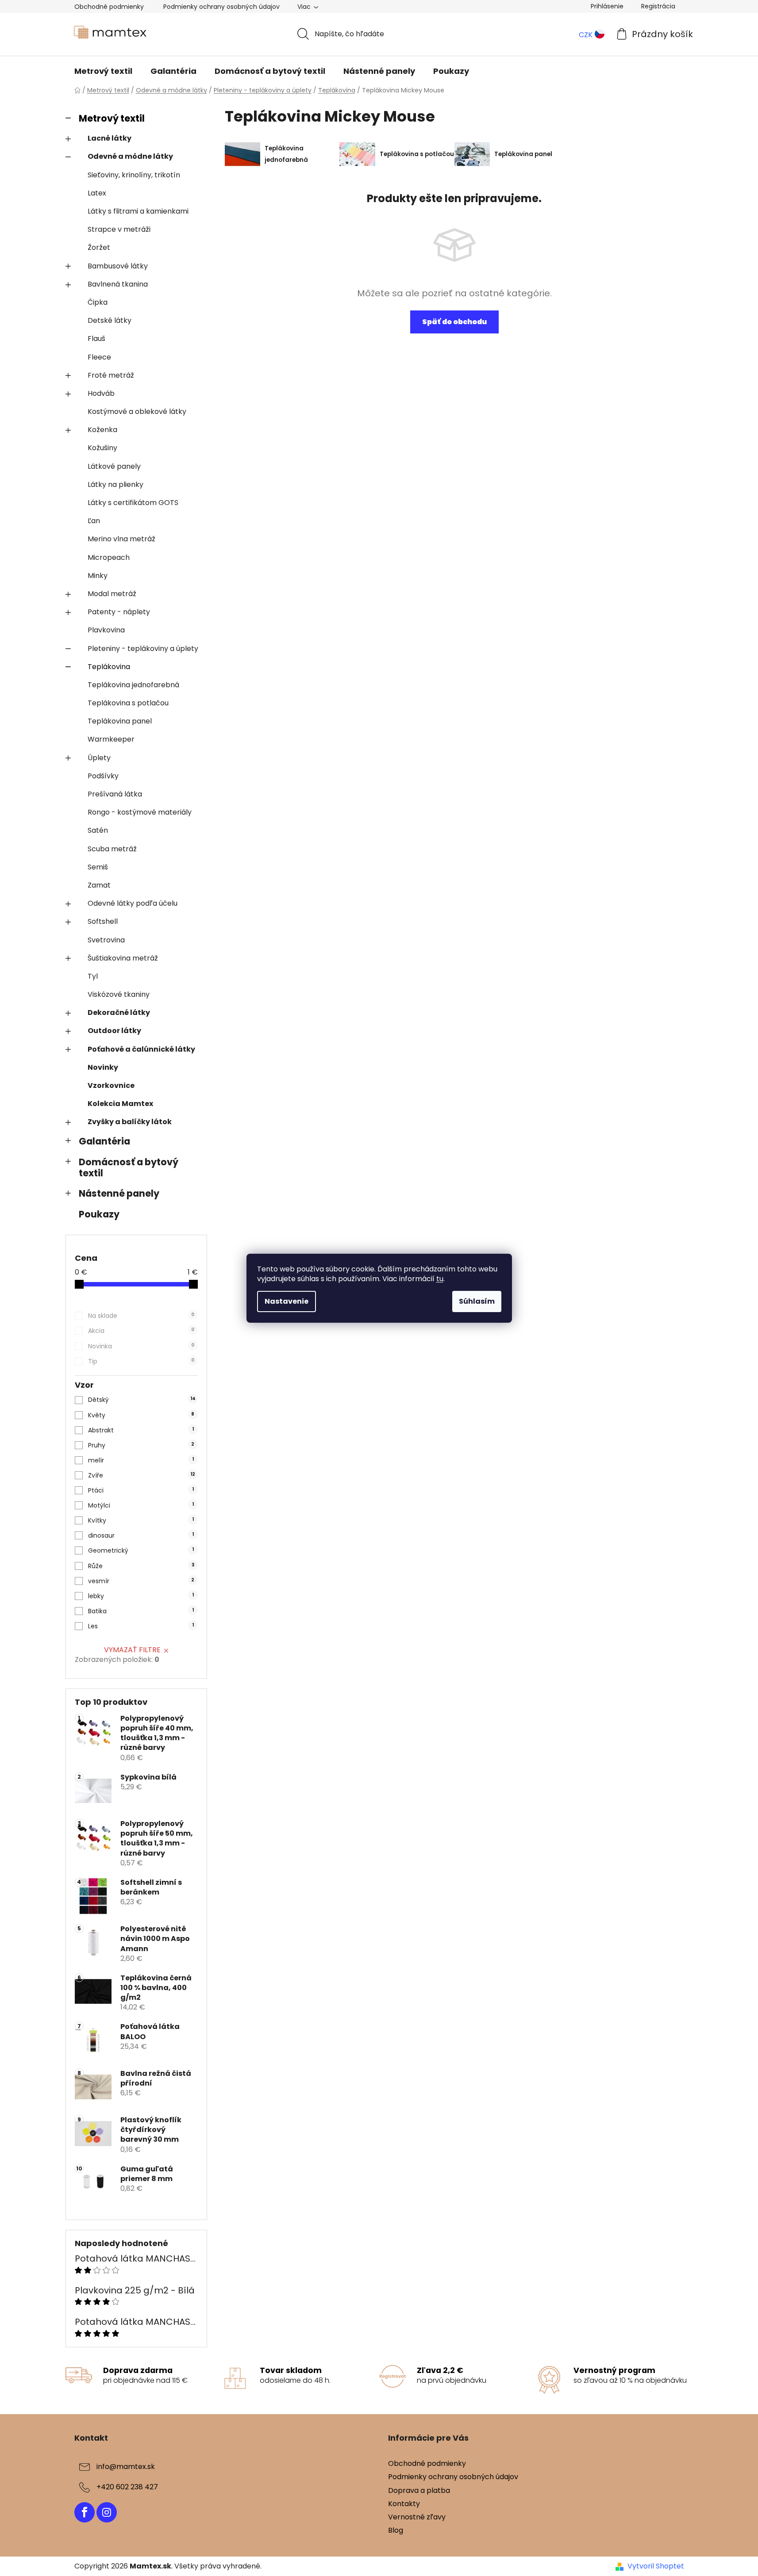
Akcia (141, 1331)
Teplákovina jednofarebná (133, 685)
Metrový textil (112, 118)
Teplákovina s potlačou (128, 703)
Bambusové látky (118, 266)
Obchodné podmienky (109, 7)
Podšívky (103, 776)
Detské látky (110, 320)
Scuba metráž (112, 849)
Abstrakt (141, 1430)
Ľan (94, 521)
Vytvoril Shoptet (656, 2566)
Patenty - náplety (119, 612)
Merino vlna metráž (121, 539)
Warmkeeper (111, 739)
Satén (98, 830)
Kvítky (141, 1520)
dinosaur (141, 1535)
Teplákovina (109, 667)
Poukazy (99, 1214)
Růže (141, 1566)
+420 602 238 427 (127, 2487)
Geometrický (141, 1550)
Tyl (93, 976)
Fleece (99, 357)
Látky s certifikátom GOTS (133, 503)
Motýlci (141, 1505)
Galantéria (104, 1141)
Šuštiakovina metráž (123, 958)
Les (141, 1626)
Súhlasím (477, 1301)
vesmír (141, 1581)
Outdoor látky (114, 1031)
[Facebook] (85, 2512)
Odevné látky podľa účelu (133, 903)
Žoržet (99, 247)
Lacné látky (110, 138)
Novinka (141, 1346)
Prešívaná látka (115, 794)
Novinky (103, 1067)
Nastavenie (287, 1301)
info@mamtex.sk (126, 2467)
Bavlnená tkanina (118, 284)
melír (141, 1460)
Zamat (99, 885)
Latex (97, 193)
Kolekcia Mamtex (120, 1104)
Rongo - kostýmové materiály (140, 812)
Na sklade (141, 1316)
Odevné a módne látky (130, 156)
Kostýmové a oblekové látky (137, 411)
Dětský (142, 1400)
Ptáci (141, 1490)
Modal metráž (112, 594)
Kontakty (404, 2504)
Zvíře (142, 1475)
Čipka (98, 302)
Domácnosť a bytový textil (129, 1167)
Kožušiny (102, 448)
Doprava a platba (419, 2490)
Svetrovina (106, 940)
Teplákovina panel (120, 721)
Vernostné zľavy (417, 2517)
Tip (141, 1361)
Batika (141, 1611)
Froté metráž (111, 375)
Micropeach (109, 557)
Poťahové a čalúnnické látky (141, 1049)
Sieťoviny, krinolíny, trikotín (134, 175)
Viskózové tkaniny (119, 994)
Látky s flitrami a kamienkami (138, 211)
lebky (141, 1596)
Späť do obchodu (454, 322)
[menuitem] (103, 71)
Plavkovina (106, 630)
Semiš (98, 867)
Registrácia (658, 6)
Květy (141, 1415)
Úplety (99, 758)
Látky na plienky (115, 484)
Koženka (102, 430)
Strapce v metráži (119, 229)
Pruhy (141, 1445)
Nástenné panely (119, 1193)
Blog (396, 2530)
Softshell (103, 921)
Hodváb (101, 393)
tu (440, 1279)
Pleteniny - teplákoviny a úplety (143, 649)
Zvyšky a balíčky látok (130, 1122)
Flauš (96, 339)
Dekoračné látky (119, 1012)
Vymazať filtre (132, 1650)
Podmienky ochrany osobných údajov (221, 7)
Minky (98, 576)
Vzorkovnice (111, 1085)
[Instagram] (107, 2512)
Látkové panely (114, 466)
